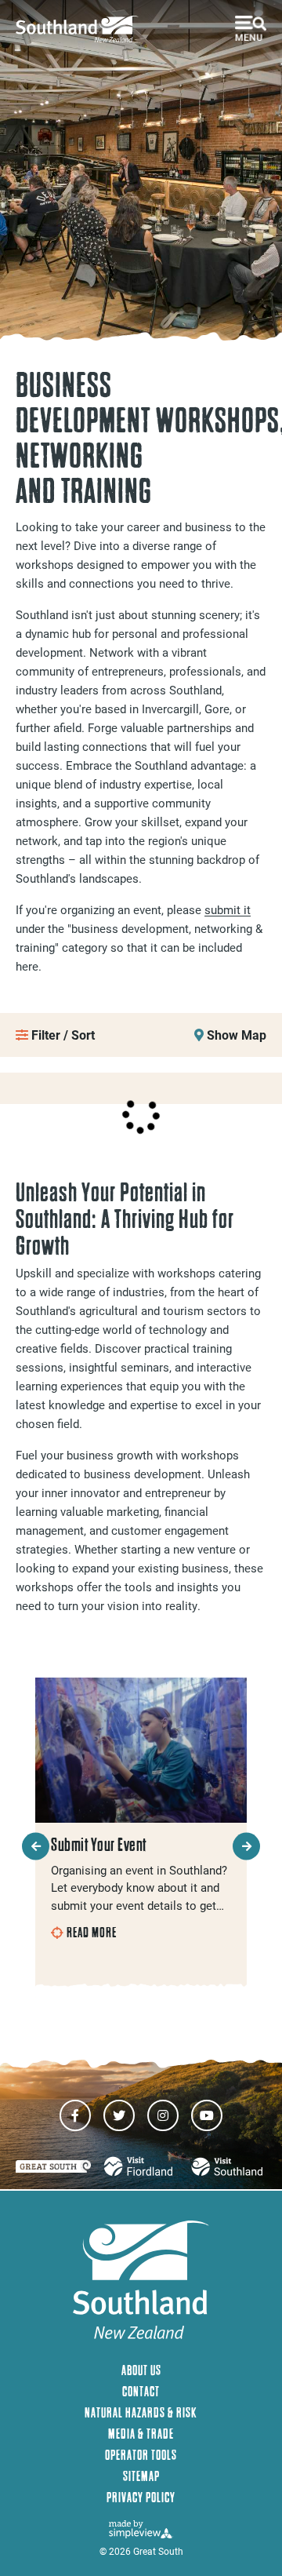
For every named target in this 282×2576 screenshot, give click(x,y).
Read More (92, 1933)
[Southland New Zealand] (82, 29)
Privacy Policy (141, 2497)
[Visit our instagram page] (163, 2115)
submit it (228, 909)
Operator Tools (141, 2455)
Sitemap (141, 2476)
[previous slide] (36, 1846)
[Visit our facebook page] (75, 2115)
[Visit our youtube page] (207, 2115)
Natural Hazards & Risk (141, 2412)
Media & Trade (141, 2434)
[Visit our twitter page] (119, 2115)
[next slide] (246, 1846)
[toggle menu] (251, 28)
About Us (141, 2370)
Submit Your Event (99, 1845)
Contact (141, 2391)
